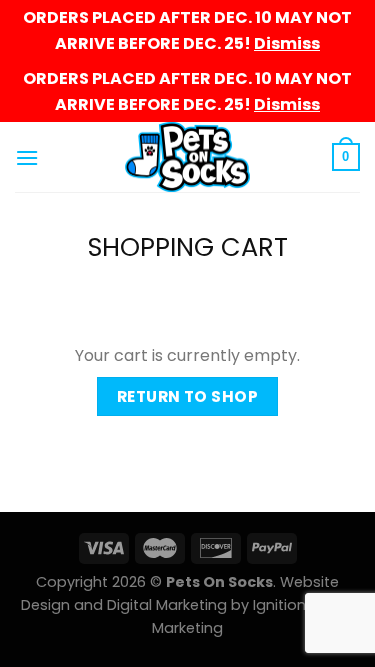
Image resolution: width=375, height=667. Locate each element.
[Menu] (27, 157)
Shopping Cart (188, 247)
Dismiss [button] (287, 43)
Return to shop (188, 396)
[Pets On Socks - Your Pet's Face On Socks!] (187, 157)
